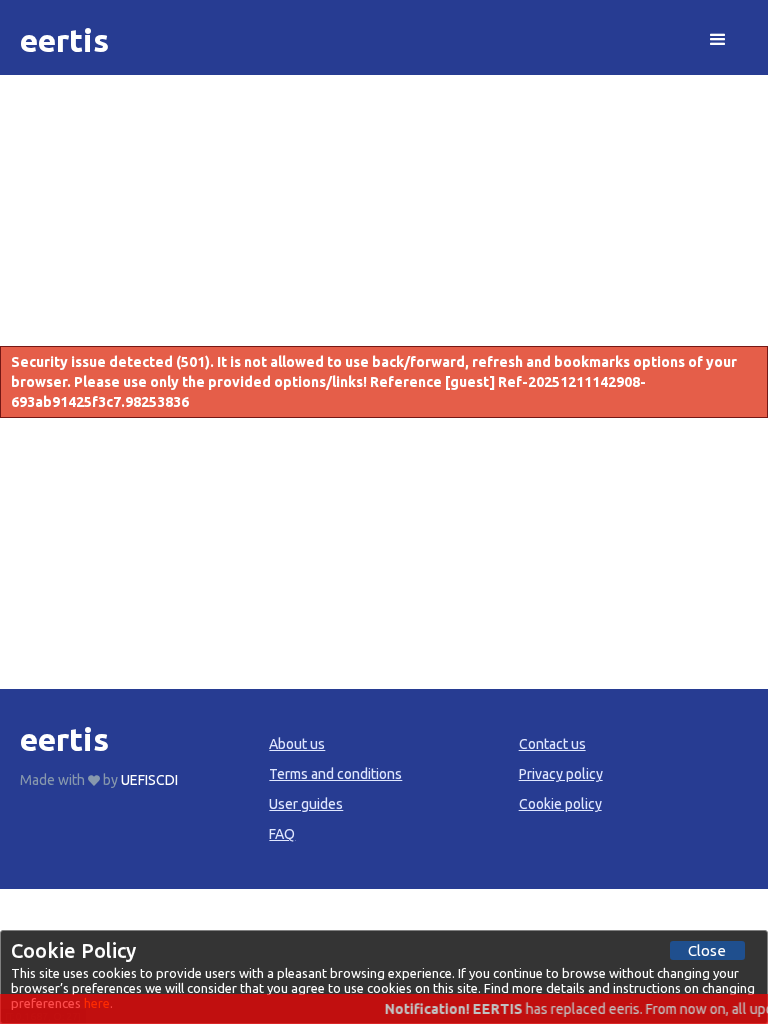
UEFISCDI (149, 780)
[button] (718, 40)
